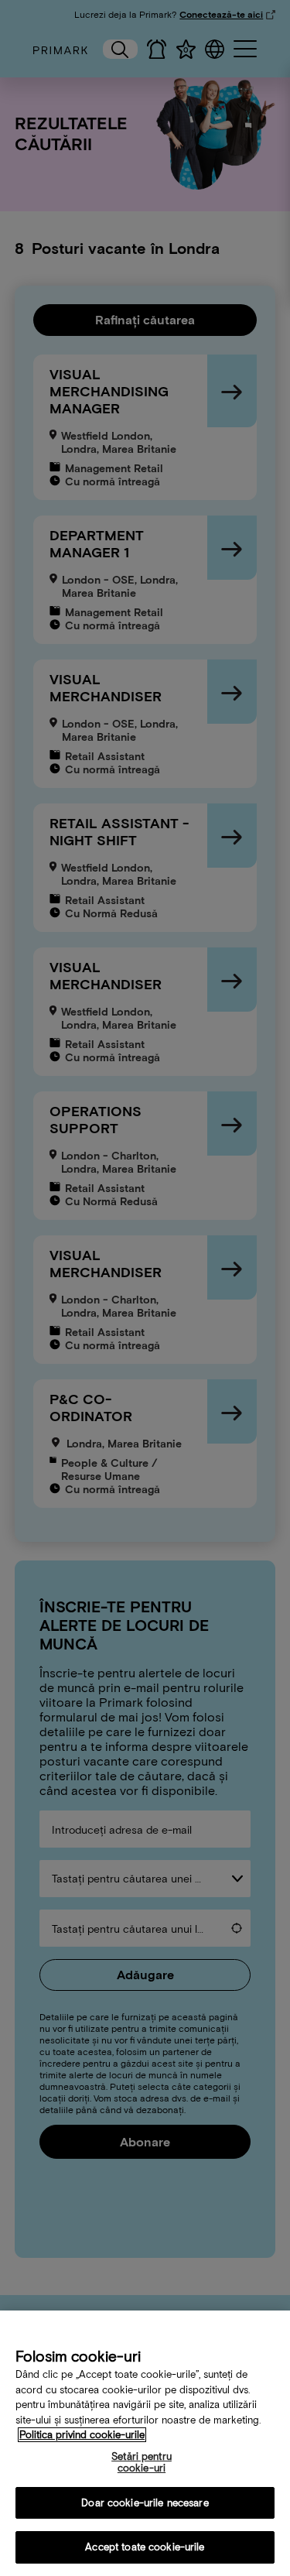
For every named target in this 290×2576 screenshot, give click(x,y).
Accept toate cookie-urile (145, 2547)
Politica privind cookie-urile (82, 2435)
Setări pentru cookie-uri (142, 2463)
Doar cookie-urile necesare (145, 2503)
